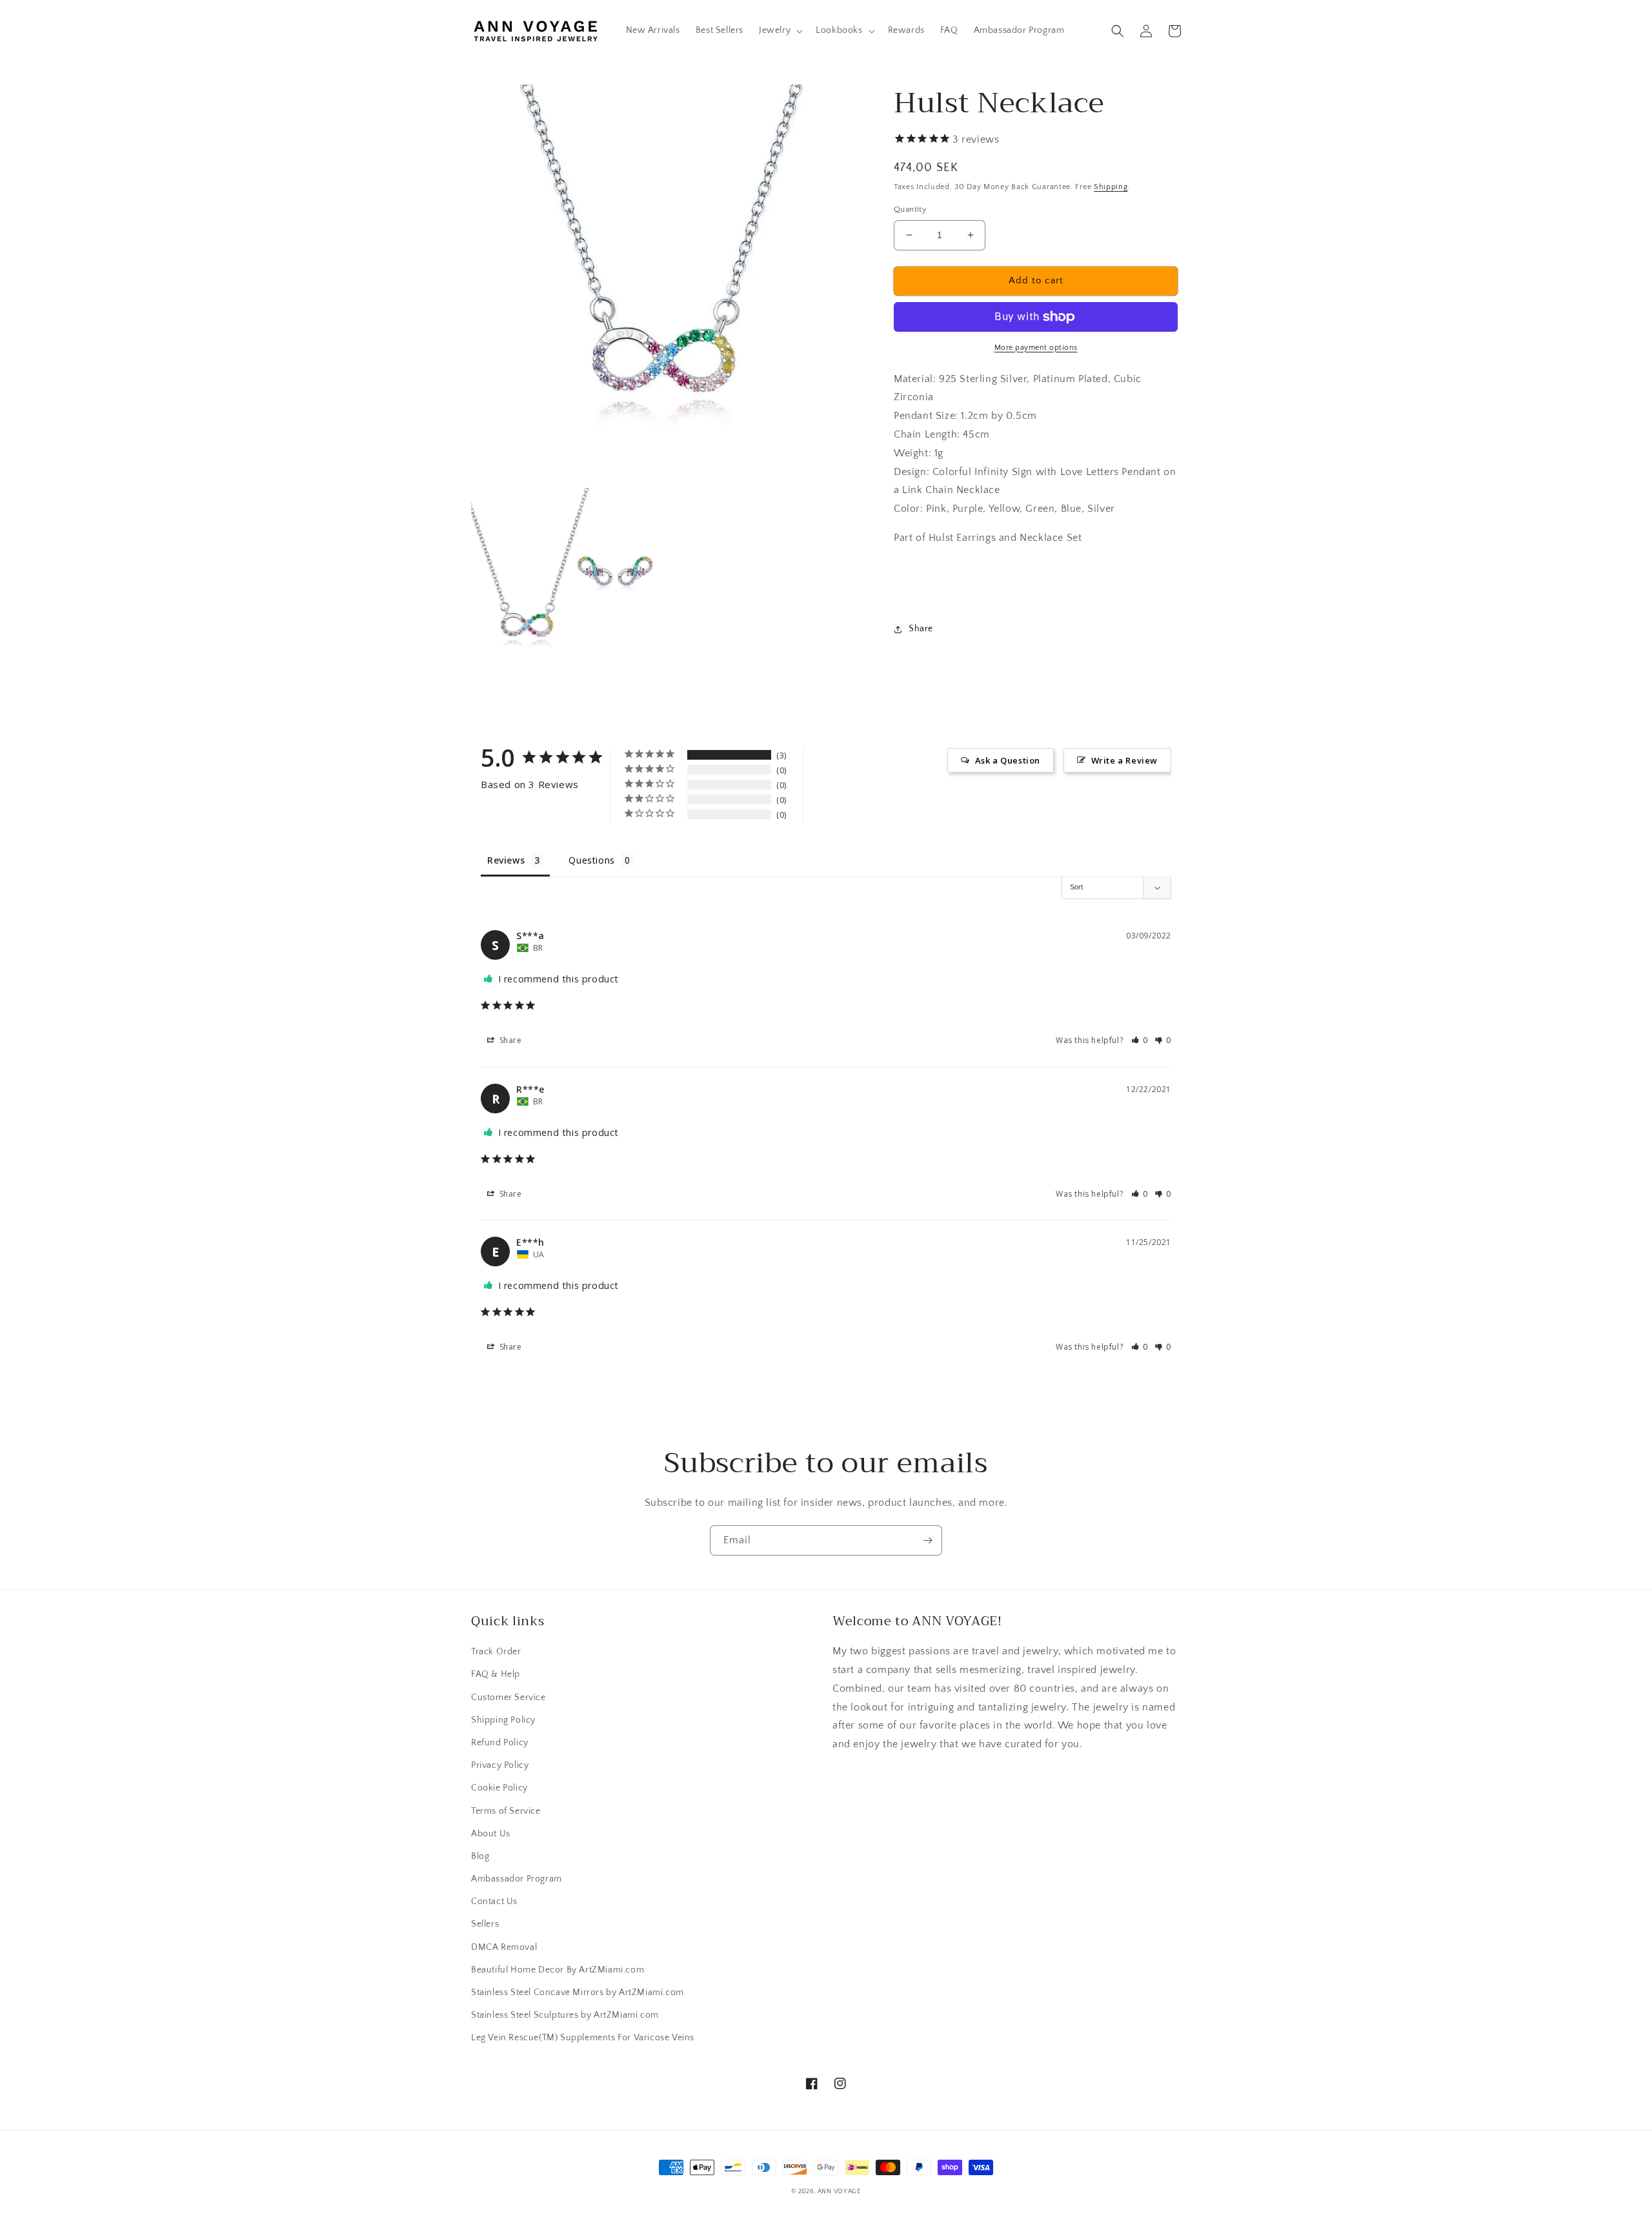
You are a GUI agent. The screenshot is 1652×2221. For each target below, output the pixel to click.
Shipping (1111, 187)
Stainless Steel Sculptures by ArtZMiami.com (565, 2015)
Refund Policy (500, 1743)
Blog (480, 1856)
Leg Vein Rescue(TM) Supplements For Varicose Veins (583, 2038)
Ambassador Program (517, 1879)
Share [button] (921, 629)
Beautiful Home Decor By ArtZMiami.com (558, 1970)
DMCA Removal (504, 1947)
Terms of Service (506, 1811)
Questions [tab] (591, 860)
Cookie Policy (499, 1788)
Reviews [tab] (506, 860)
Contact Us (494, 1902)
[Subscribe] (927, 1540)
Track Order (496, 1652)
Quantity (910, 209)
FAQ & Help (496, 1674)
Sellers (485, 1924)
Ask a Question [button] (1008, 760)
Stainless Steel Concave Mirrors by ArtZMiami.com (578, 1993)
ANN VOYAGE (839, 2192)
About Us (491, 1834)
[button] (780, 30)
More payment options (1036, 348)
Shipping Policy (503, 1720)
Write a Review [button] (1124, 760)
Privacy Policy (500, 1765)
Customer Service (509, 1698)
